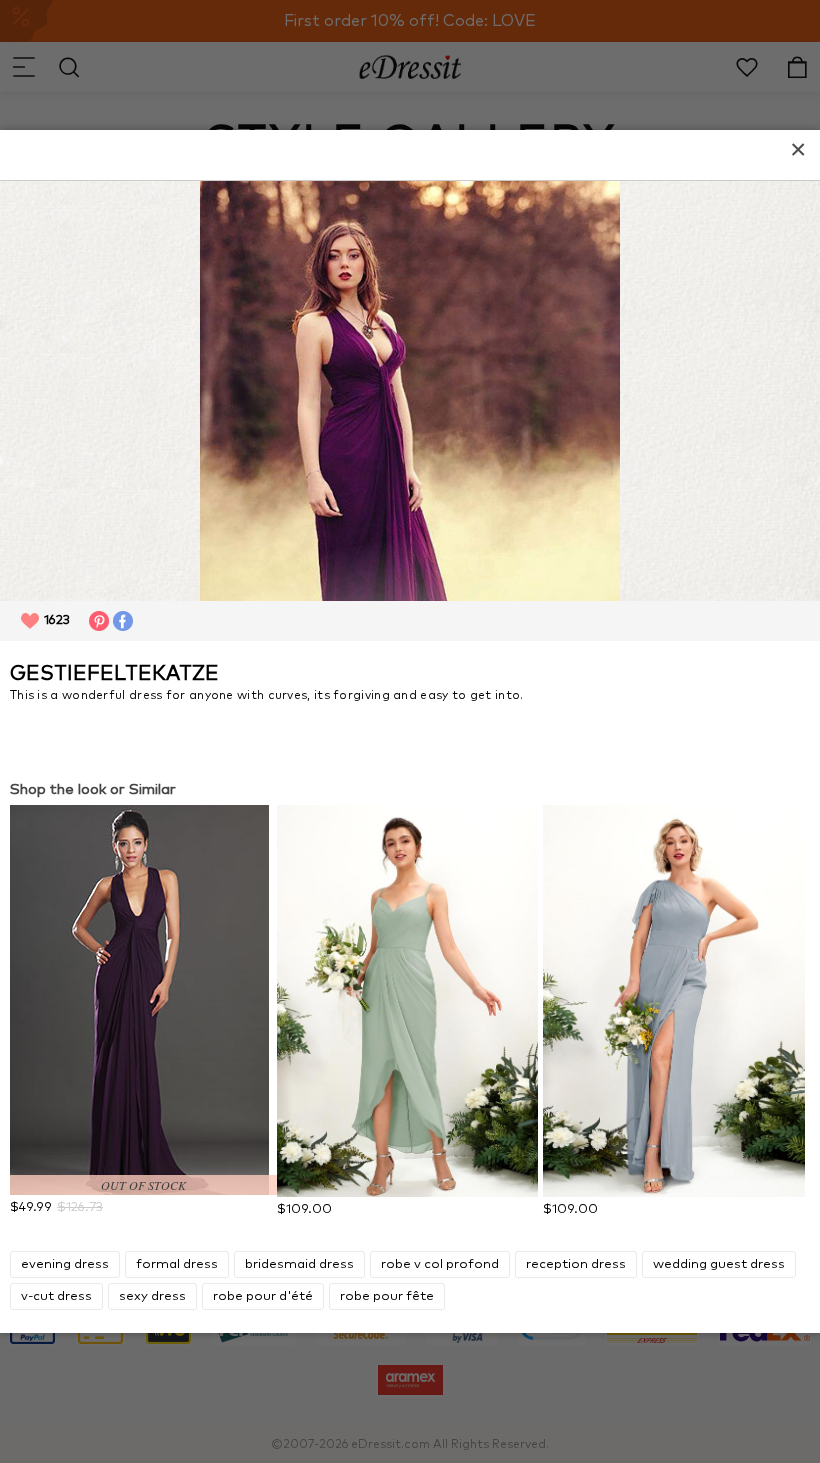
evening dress (65, 1264)
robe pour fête (387, 1296)
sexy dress (152, 1296)
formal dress (177, 1264)
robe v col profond (440, 1264)
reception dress (576, 1264)
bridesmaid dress (299, 1264)
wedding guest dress (719, 1264)
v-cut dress (56, 1296)
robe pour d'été (263, 1296)
